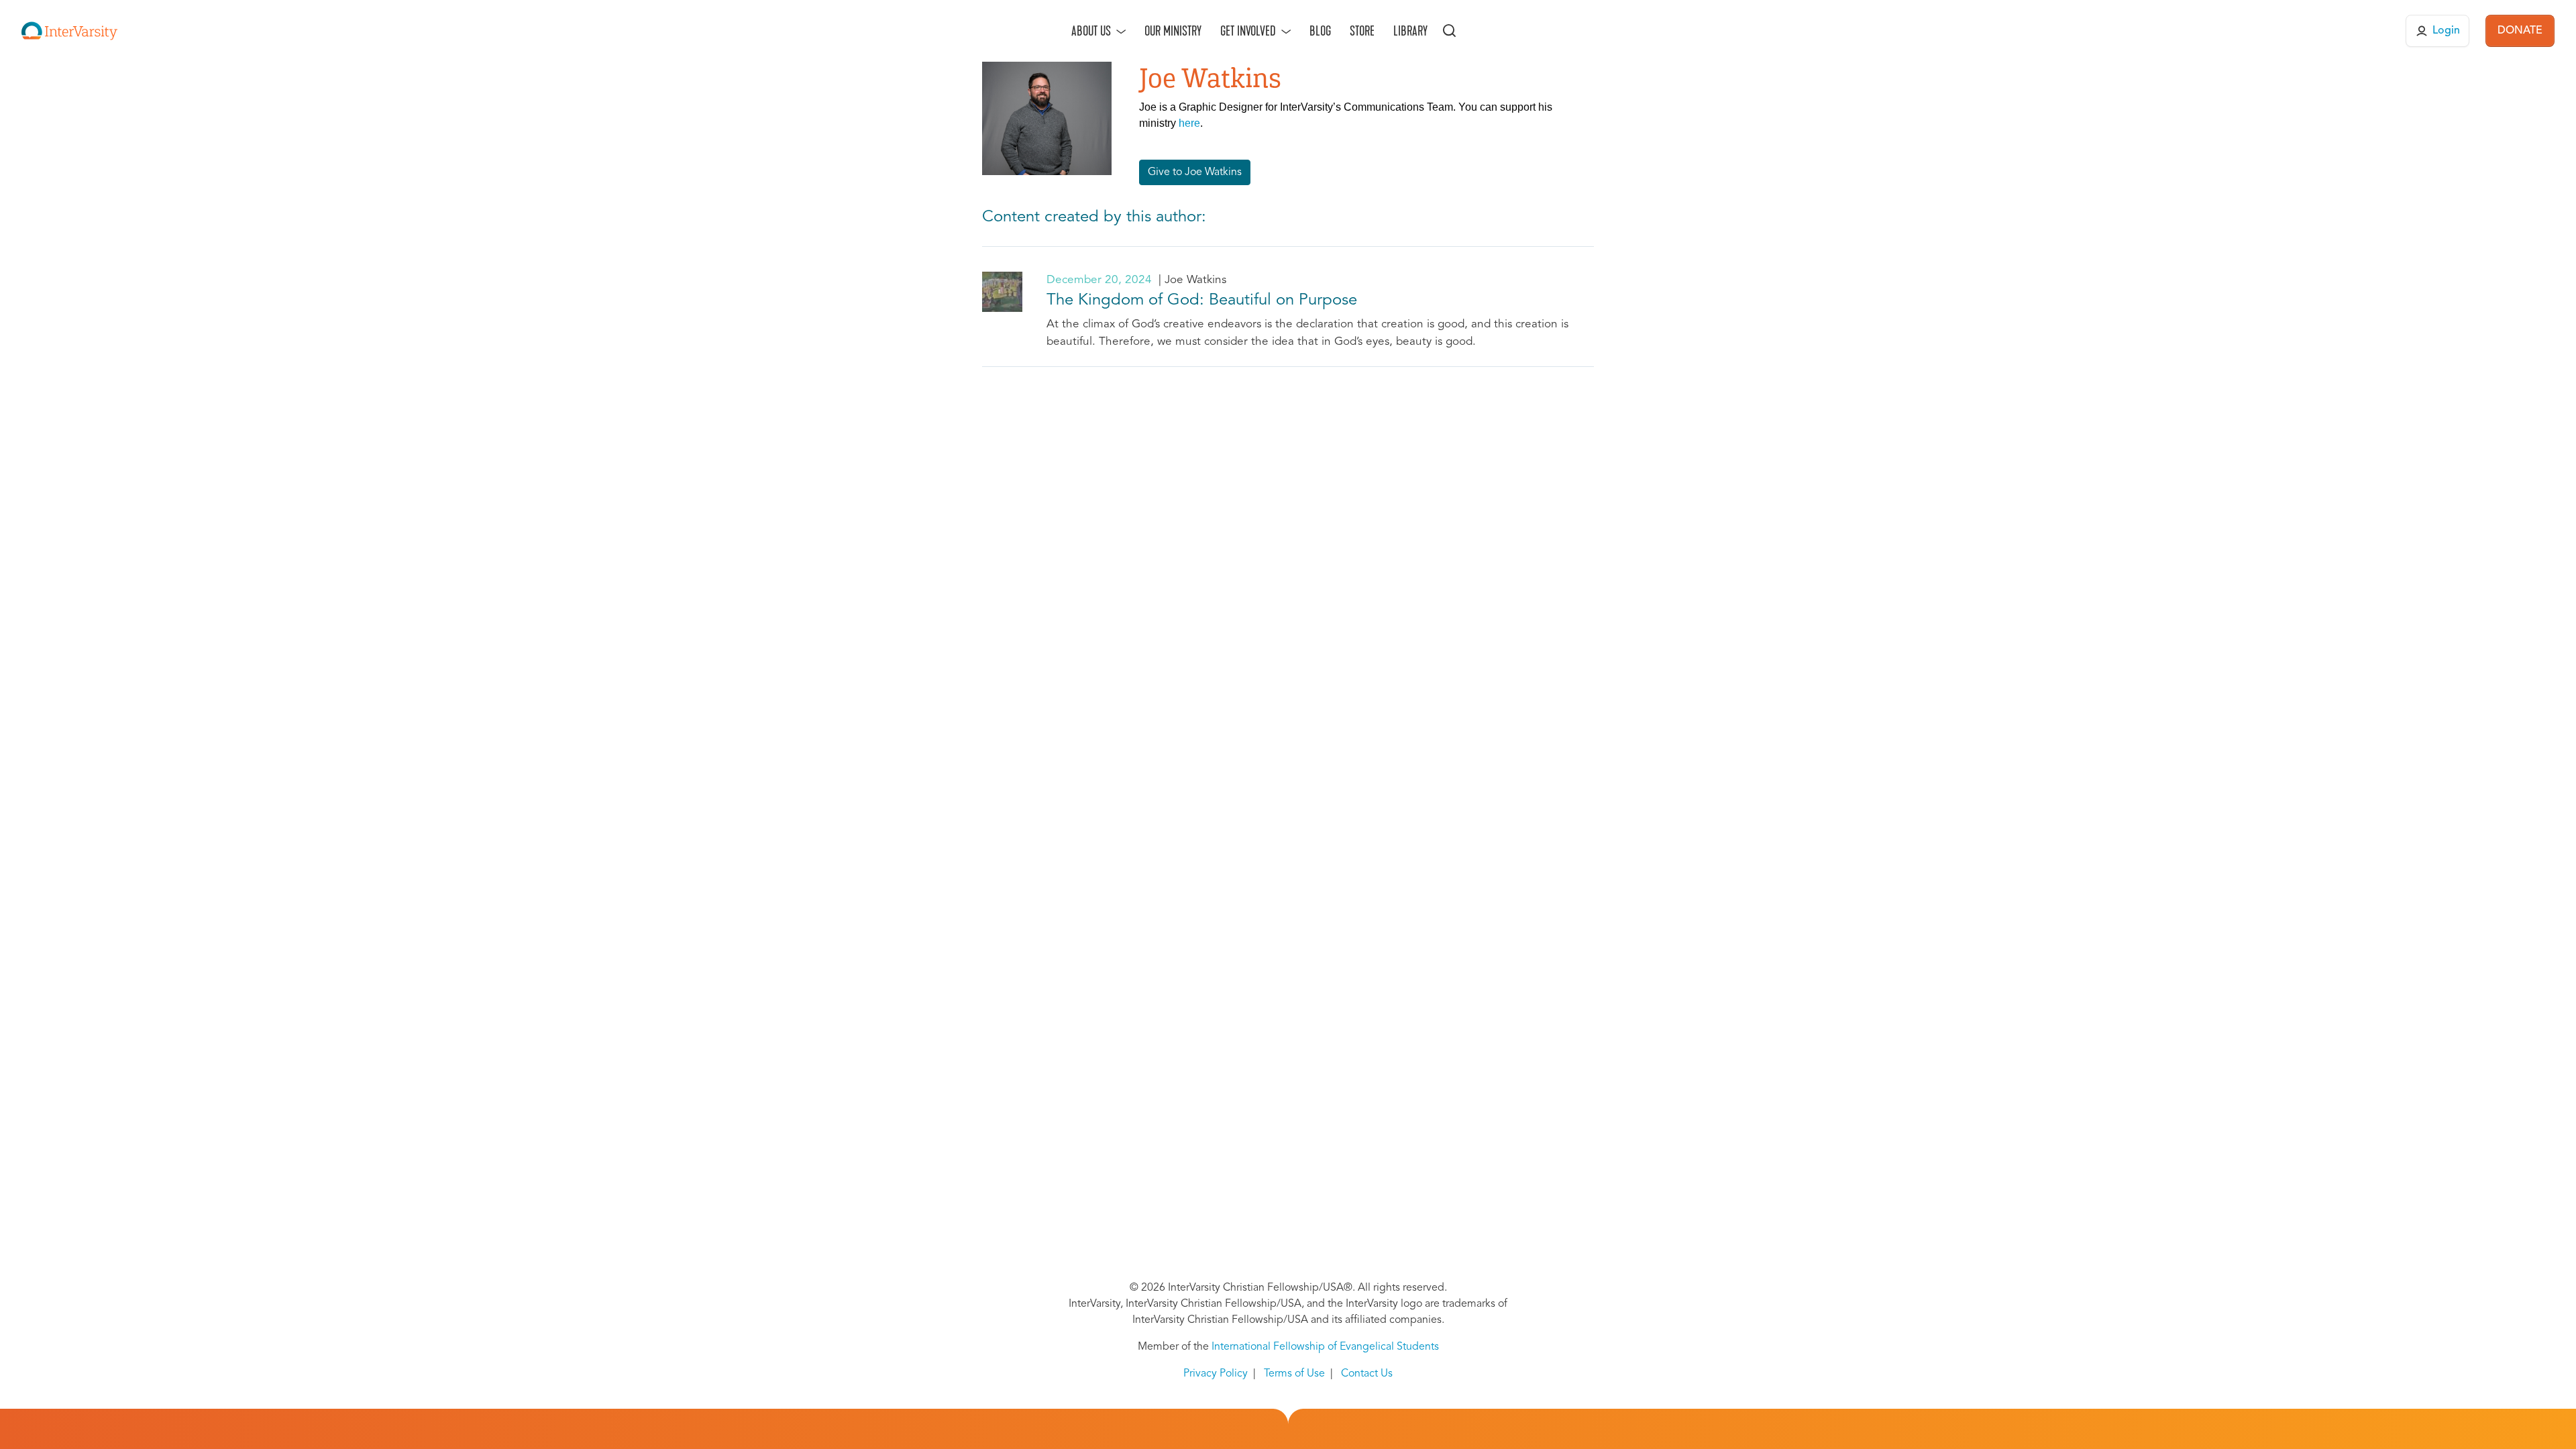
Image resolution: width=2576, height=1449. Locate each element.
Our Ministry (1173, 31)
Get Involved (1248, 31)
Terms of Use (1294, 1374)
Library (1410, 31)
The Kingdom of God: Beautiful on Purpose (1202, 301)
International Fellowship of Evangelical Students (1325, 1347)
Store (1362, 31)
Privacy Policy (1216, 1374)
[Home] (69, 31)
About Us (1091, 31)
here (1189, 123)
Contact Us (1367, 1374)
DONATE (2520, 31)
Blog (1320, 31)
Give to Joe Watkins (1195, 172)
